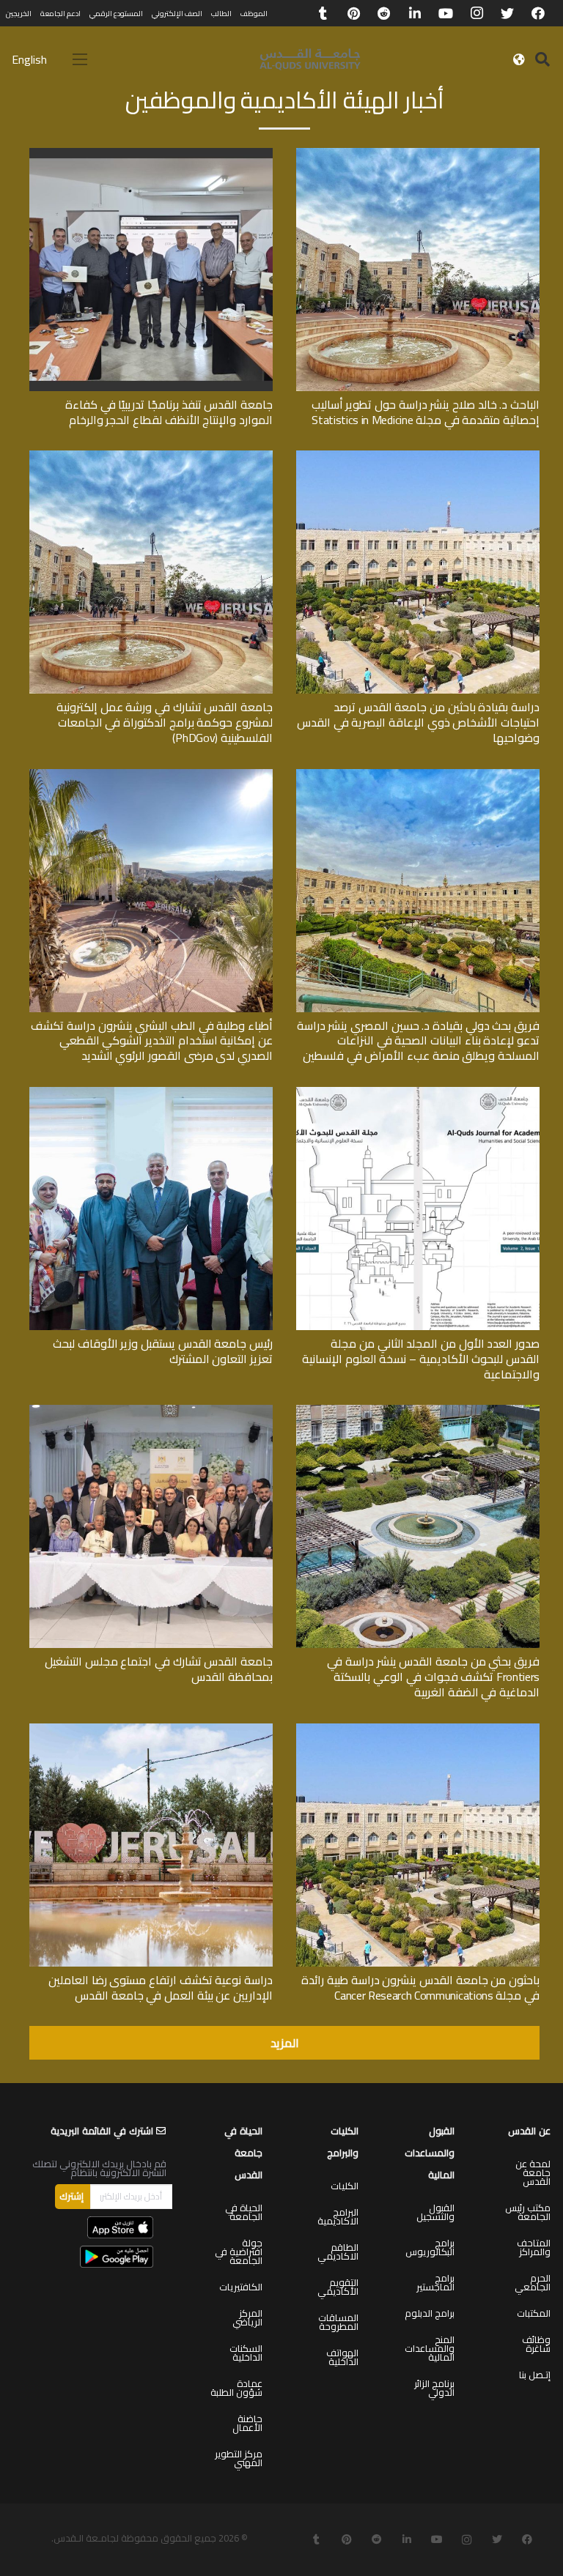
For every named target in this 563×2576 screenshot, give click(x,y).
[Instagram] (476, 13)
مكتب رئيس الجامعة (528, 2212)
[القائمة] (80, 59)
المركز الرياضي (247, 2317)
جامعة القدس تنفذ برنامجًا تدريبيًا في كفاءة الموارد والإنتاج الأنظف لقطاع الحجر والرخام (169, 412)
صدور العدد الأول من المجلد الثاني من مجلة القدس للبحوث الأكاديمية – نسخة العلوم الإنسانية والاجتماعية (421, 1359)
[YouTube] (446, 13)
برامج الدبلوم (430, 2313)
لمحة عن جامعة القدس (533, 2172)
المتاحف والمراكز (534, 2247)
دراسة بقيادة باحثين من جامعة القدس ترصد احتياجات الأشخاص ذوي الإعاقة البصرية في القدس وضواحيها (418, 722)
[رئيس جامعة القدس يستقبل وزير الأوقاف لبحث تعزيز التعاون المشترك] (151, 1092)
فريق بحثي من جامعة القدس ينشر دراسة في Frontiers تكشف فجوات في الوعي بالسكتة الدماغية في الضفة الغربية (433, 1677)
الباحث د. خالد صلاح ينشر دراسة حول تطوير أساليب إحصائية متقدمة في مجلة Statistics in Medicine (426, 412)
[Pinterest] (353, 13)
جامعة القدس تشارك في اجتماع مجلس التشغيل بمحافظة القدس (159, 1669)
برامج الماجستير (435, 2282)
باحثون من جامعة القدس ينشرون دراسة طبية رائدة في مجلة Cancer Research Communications (420, 1987)
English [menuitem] (29, 59)
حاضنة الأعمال (247, 2423)
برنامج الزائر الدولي (434, 2388)
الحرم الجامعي (533, 2282)
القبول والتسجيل (435, 2212)
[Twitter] (507, 13)
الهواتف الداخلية (342, 2357)
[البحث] (542, 60)
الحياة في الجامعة (244, 2212)
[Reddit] (384, 13)
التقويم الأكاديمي (338, 2287)
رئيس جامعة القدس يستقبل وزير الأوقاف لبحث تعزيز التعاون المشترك (163, 1351)
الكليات (345, 2186)
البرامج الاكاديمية (338, 2216)
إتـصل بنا (535, 2375)
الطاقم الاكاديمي (338, 2252)
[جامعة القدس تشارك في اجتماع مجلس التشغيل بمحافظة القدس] (151, 1410)
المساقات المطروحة (338, 2322)
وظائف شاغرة (536, 2344)
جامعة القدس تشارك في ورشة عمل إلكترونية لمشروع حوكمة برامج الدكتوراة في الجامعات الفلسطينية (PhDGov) (165, 722)
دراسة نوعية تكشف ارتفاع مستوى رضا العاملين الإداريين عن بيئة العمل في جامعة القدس (161, 1987)
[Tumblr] (323, 13)
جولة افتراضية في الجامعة (239, 2252)
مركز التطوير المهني (239, 2458)
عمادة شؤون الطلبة (236, 2388)
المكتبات (534, 2313)
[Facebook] (538, 13)
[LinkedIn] (415, 13)
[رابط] (310, 59)
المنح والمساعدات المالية (430, 2348)
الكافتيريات (241, 2287)
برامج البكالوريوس (430, 2247)
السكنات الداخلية (246, 2353)
